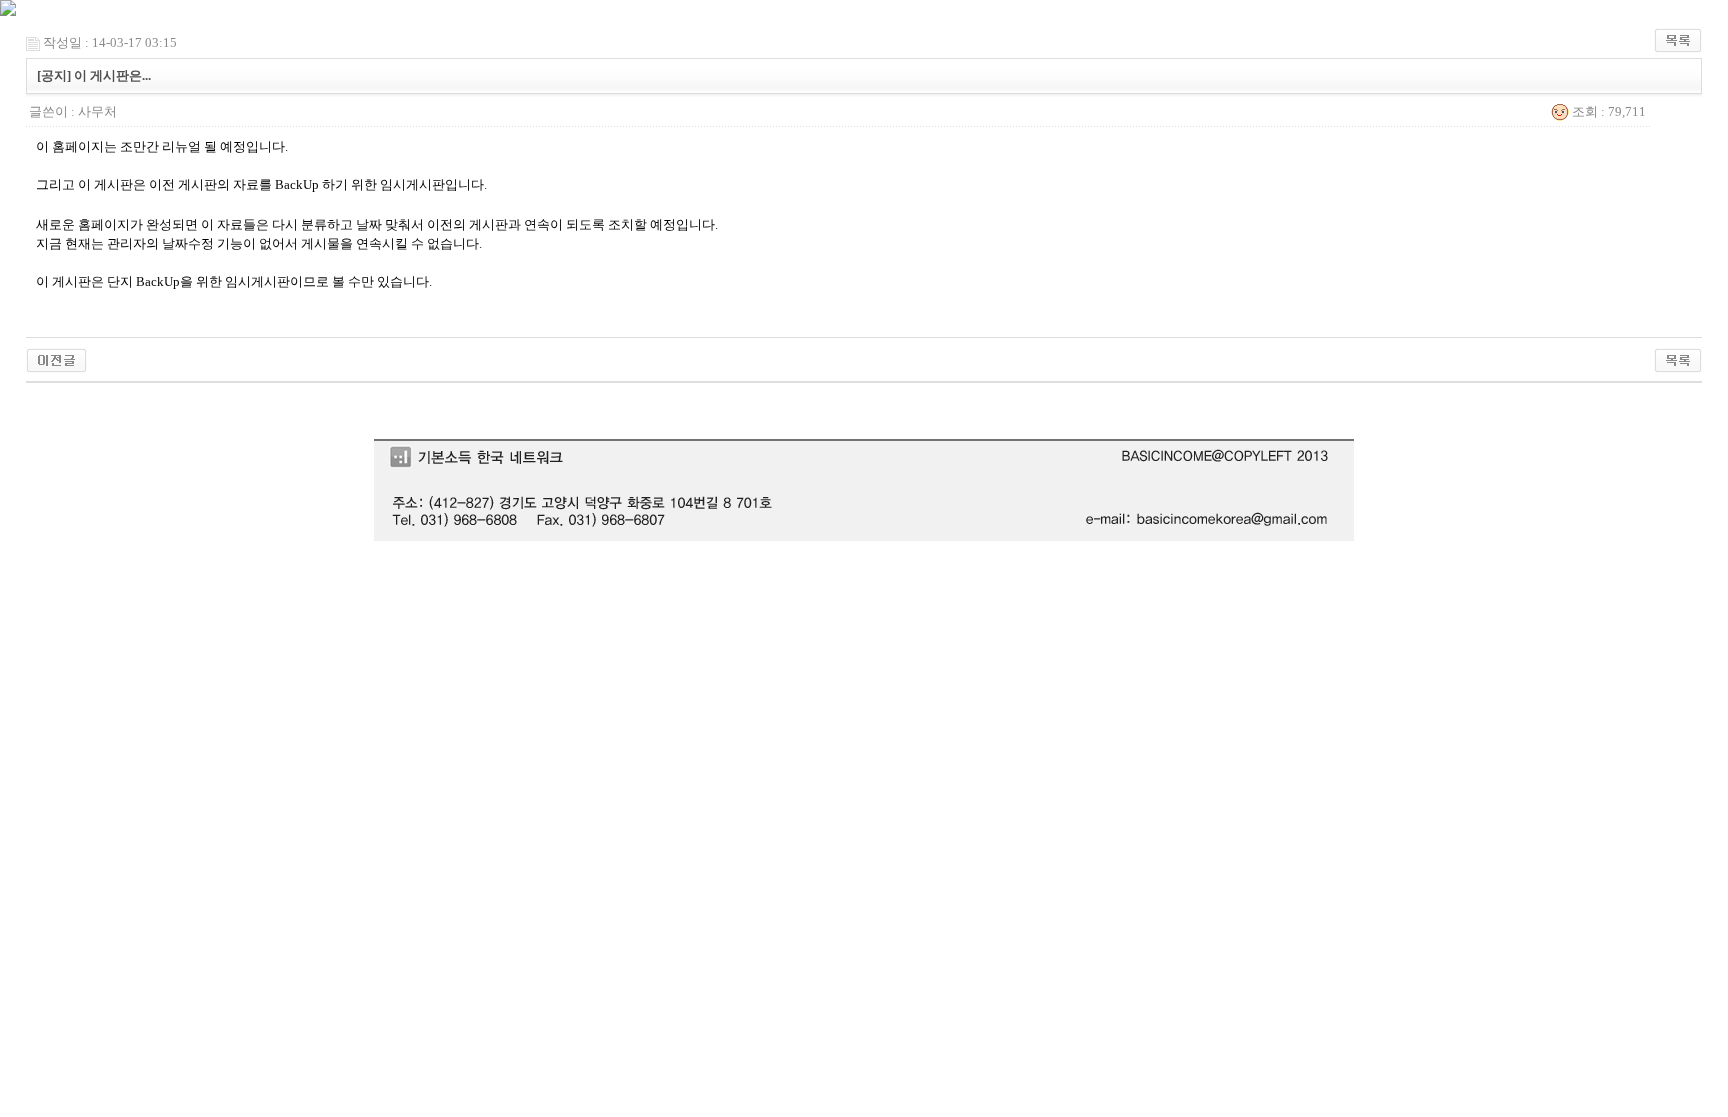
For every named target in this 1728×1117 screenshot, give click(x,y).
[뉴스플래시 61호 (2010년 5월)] (56, 358)
